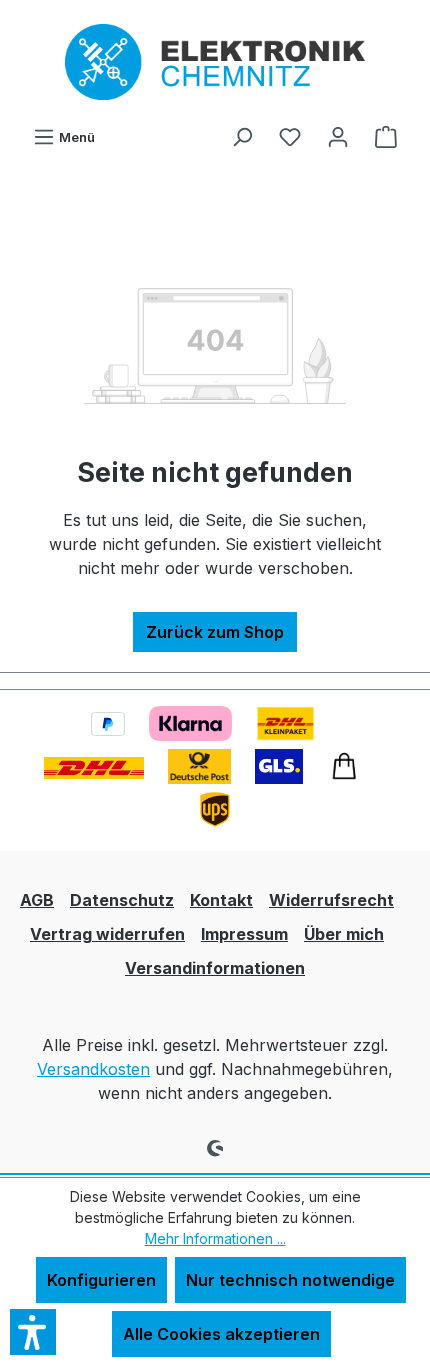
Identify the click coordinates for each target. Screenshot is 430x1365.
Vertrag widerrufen (107, 934)
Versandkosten (93, 1069)
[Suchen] (242, 136)
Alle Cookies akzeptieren (221, 1334)
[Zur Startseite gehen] (215, 62)
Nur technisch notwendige (290, 1280)
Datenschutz (122, 900)
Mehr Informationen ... (215, 1238)
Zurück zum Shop (215, 632)
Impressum (244, 934)
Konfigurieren (101, 1280)
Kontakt (221, 900)
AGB (37, 900)
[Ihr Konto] (338, 136)
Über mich (344, 934)
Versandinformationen (215, 968)
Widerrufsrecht (331, 900)
